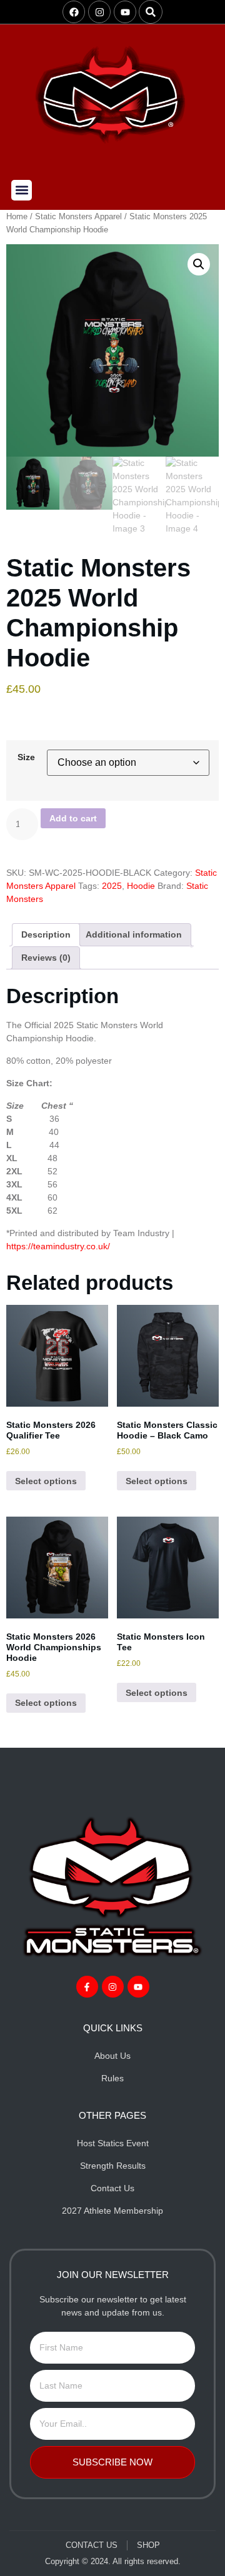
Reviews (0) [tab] (46, 958)
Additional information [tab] (134, 934)
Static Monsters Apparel (78, 216)
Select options (46, 1481)
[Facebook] (74, 12)
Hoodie (141, 886)
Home (17, 216)
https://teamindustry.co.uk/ (58, 1246)
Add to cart (73, 818)
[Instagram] (99, 12)
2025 (112, 886)
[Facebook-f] (87, 1987)
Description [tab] (46, 934)
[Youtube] (125, 12)
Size (26, 757)
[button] (151, 12)
